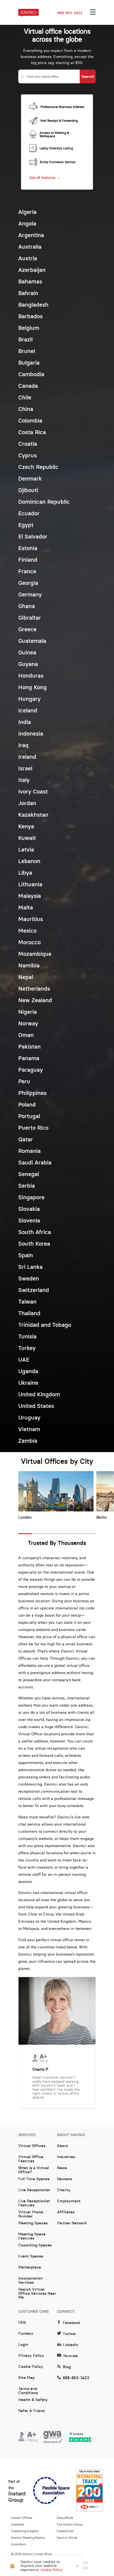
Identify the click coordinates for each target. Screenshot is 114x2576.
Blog (67, 2367)
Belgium (29, 328)
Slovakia (29, 1209)
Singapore (31, 1197)
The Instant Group (70, 2524)
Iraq (23, 745)
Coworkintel (65, 2531)
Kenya (26, 826)
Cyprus (28, 455)
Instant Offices (22, 2518)
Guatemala (32, 641)
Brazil (25, 339)
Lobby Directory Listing (56, 148)
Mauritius (31, 919)
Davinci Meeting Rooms (28, 2538)
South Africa (35, 1232)
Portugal (29, 1116)
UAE (24, 1359)
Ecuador (29, 513)
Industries (66, 2157)
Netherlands (34, 989)
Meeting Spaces (33, 2223)
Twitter (69, 2334)
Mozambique (35, 954)
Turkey (27, 1348)
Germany (30, 594)
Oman (26, 1035)
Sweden (29, 1278)
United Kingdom (39, 1394)
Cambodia (31, 374)
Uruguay (29, 1417)
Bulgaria (29, 363)
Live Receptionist (34, 2190)
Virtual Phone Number (31, 2214)
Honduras (31, 676)
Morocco (29, 942)
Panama (29, 1058)
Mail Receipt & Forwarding (59, 121)
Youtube (70, 2356)
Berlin (102, 1517)
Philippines (32, 1093)
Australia (30, 247)
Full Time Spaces (34, 2179)
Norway (28, 1023)
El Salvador (33, 536)
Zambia (28, 1441)
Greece (27, 629)
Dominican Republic (44, 502)
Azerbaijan (32, 270)
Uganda (28, 1371)
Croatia (28, 444)
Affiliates (66, 2212)
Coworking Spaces (35, 2245)
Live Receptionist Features (34, 2203)
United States (36, 1406)
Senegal (29, 1174)
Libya (25, 873)
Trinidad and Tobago (45, 1325)
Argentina (31, 235)
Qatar (26, 1139)
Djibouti (28, 490)
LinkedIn (70, 2345)
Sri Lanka (30, 1267)
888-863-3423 (70, 13)
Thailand (29, 1313)
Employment (69, 2201)
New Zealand (35, 1000)
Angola (27, 223)
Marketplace (30, 2267)
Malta (26, 907)
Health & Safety (33, 2400)
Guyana (28, 664)
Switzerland (34, 1290)
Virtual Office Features (31, 2159)
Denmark (30, 478)
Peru (24, 1081)
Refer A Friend (31, 2411)
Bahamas (30, 281)
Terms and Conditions (28, 2391)
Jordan (27, 803)
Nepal (26, 977)
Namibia (29, 965)
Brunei (27, 351)
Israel (25, 768)
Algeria (27, 212)
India (25, 722)
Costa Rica (32, 432)
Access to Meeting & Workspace (54, 135)
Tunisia (27, 1336)
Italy (24, 780)
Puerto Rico (33, 1128)
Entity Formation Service (58, 162)
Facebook (72, 2323)
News (62, 2168)
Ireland (27, 757)
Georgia (28, 583)
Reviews (64, 2179)
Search (88, 76)
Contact (26, 2334)
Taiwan (27, 1302)
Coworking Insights (25, 2531)
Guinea (27, 652)
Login (23, 2345)
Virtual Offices (32, 2146)
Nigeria (28, 1012)
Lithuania (30, 884)
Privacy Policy (31, 2356)
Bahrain (28, 293)
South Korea (34, 1244)
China (26, 409)
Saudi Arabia (35, 1162)
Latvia (26, 849)
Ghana (27, 606)
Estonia (28, 548)
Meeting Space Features (32, 2236)
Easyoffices (65, 2518)
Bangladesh (33, 305)
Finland (28, 560)
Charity (64, 2190)
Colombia (30, 421)
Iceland (28, 710)
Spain (26, 1255)
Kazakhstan (33, 815)
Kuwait (27, 838)
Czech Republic (38, 467)
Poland (27, 1104)
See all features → (45, 178)
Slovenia (29, 1220)
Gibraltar (30, 618)
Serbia (27, 1186)
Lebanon (29, 861)
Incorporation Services (30, 2280)
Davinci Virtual (67, 2538)
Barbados (30, 316)
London (25, 1517)
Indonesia (31, 733)
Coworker (18, 2524)
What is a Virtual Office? (34, 2170)
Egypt (26, 525)
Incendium (19, 2544)
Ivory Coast (33, 791)
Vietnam (29, 1429)
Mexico (27, 931)
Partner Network (72, 2223)
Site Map (26, 2378)
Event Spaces (31, 2256)
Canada (28, 386)
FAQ (22, 2323)
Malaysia (30, 896)
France (27, 571)
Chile (25, 397)
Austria (28, 258)
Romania (29, 1151)
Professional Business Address (62, 107)
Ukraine (28, 1383)
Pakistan (29, 1046)
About (63, 2146)
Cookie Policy (31, 2367)
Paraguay (31, 1070)
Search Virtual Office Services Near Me (37, 2291)
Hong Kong (33, 687)
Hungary (29, 699)
